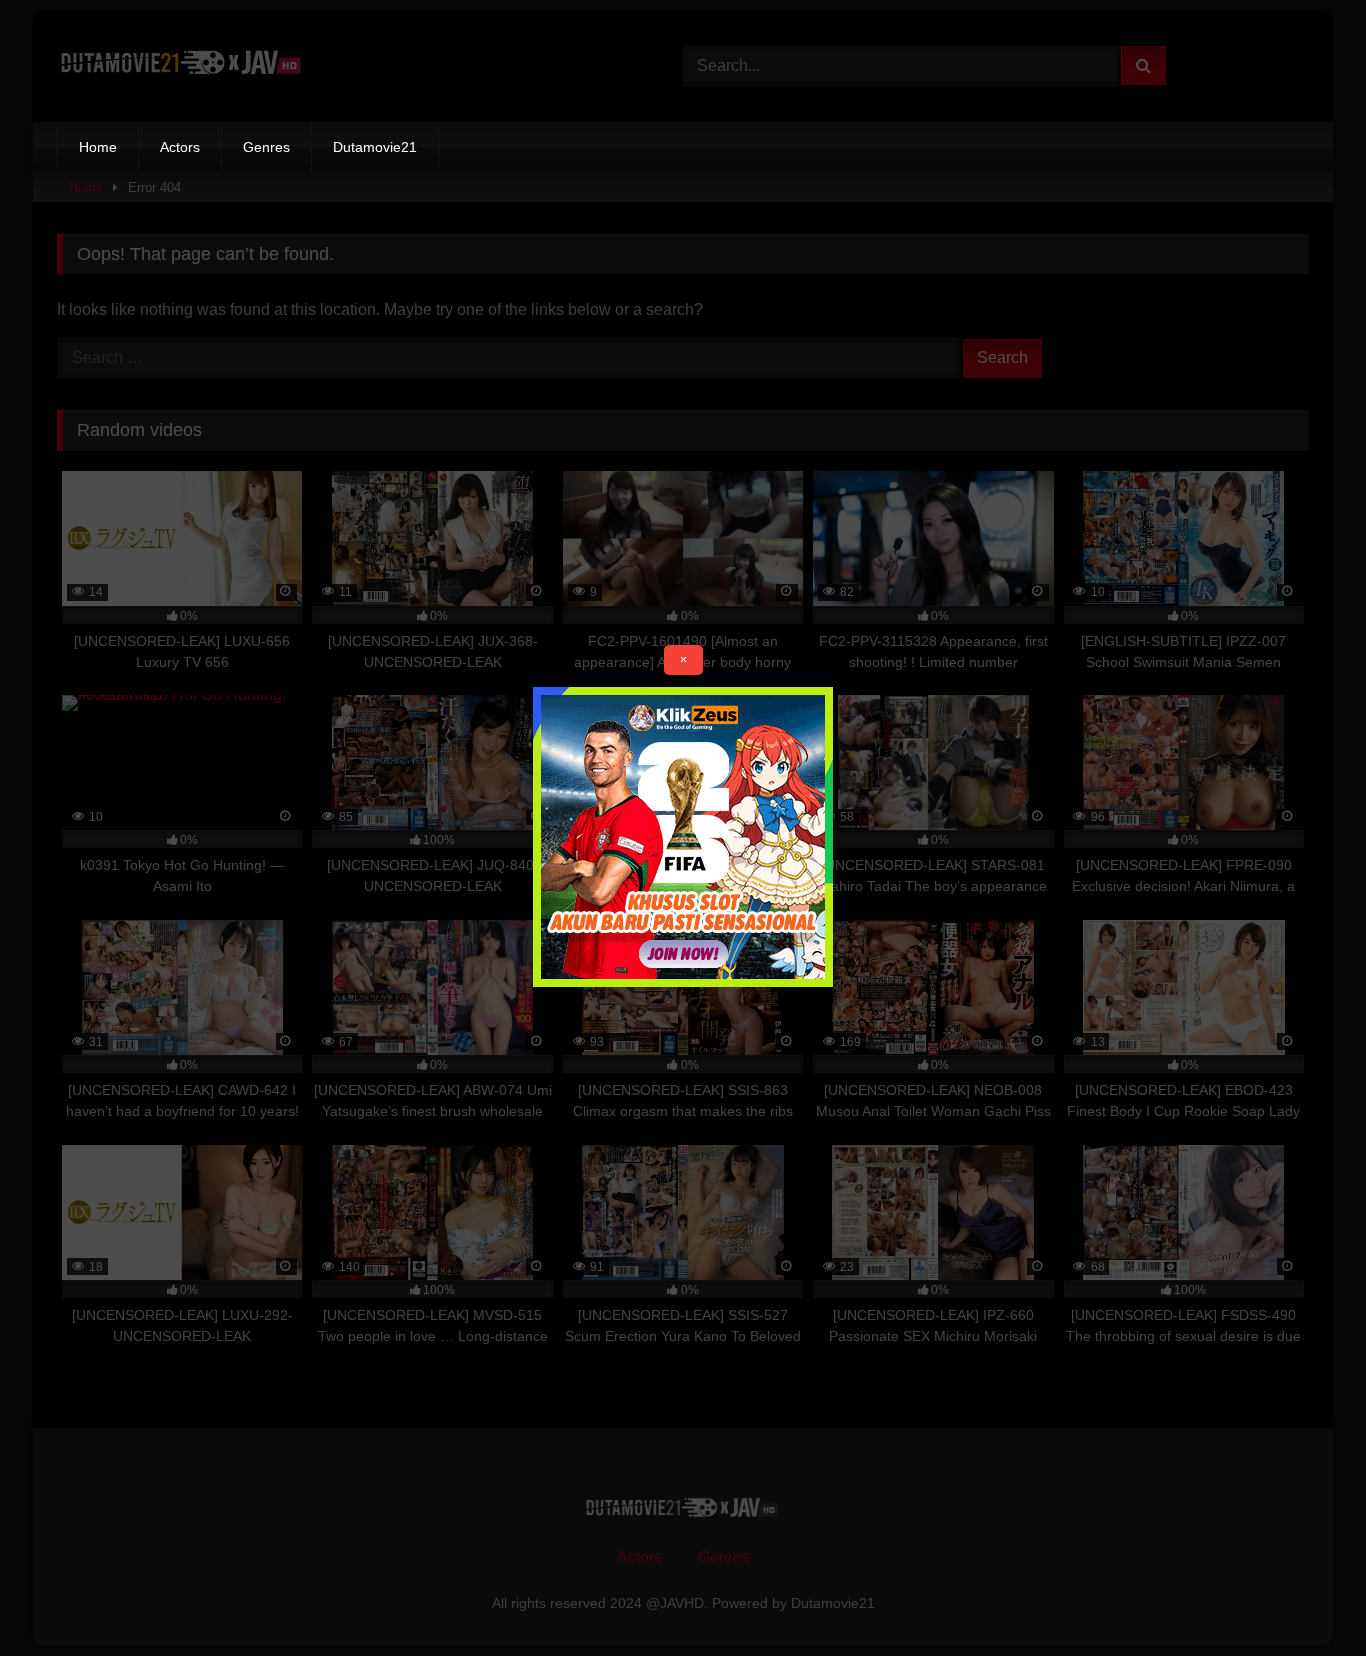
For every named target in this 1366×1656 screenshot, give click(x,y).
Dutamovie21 (375, 147)
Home (98, 147)
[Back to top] (1304, 1596)
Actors (180, 147)
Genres (266, 147)
